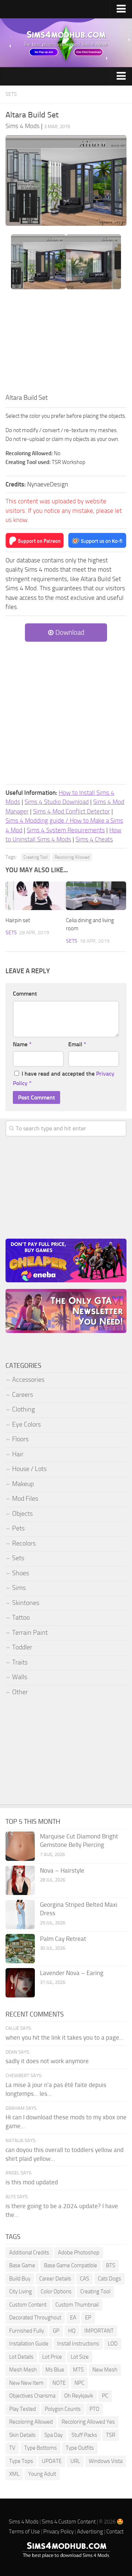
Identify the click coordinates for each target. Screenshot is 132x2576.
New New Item (26, 2383)
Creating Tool (36, 857)
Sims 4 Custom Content (69, 2522)
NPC (79, 2383)
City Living (21, 2291)
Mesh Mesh (23, 2370)
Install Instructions (78, 2344)
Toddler (22, 1647)
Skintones (26, 1603)
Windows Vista (106, 2461)
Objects (22, 1514)
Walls (20, 1677)
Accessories (28, 1380)
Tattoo (21, 1617)
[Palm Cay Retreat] (20, 1949)
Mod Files (25, 1499)
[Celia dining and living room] (96, 896)
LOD (113, 2344)
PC (105, 2396)
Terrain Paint (30, 1633)
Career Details (55, 2279)
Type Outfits (80, 2448)
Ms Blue (55, 2370)
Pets (18, 1528)
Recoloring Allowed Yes (88, 2422)
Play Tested (23, 2409)
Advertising (90, 2532)
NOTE (59, 2383)
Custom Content (28, 2305)
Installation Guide (29, 2344)
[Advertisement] (66, 343)
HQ (72, 2331)
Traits (20, 1662)
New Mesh (105, 2370)
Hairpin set (18, 920)
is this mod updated (32, 2182)
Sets (11, 94)
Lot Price (52, 2357)
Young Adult (42, 2474)
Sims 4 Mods (24, 2522)
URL (75, 2461)
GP (56, 2331)
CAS (85, 2279)
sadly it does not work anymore (47, 2061)
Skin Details (22, 2435)
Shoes (21, 1573)
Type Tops (21, 2461)
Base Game (22, 2265)
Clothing (23, 1409)
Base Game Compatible (71, 2265)
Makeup (23, 1484)
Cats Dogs (109, 2279)
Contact (115, 2532)
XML (14, 2474)
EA (73, 2318)
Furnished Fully (27, 2331)
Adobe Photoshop (79, 2253)
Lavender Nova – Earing (72, 1973)
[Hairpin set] (36, 896)
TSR (111, 2435)
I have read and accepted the (64, 1078)
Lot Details (21, 2357)
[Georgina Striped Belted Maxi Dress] (20, 1914)
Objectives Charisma (32, 2396)
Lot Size (80, 2357)
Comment (25, 994)
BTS (111, 2265)
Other (20, 1692)
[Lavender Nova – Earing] (20, 1983)
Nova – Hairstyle (62, 1870)
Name (22, 1044)
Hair (18, 1454)
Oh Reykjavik (79, 2396)
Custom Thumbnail (77, 2305)
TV (12, 2448)
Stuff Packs (84, 2435)
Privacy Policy (58, 2532)
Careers (23, 1395)
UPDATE (52, 2461)
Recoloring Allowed (72, 857)
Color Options (56, 2291)
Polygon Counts (63, 2409)
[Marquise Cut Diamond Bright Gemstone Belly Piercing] (20, 1846)
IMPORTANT (99, 2331)
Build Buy (20, 2279)
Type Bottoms (41, 2448)
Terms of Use (24, 2532)
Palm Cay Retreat (63, 1939)
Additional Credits (29, 2253)
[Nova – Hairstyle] (20, 1880)
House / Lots (29, 1469)
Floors (20, 1439)
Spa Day (54, 2435)
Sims (19, 1588)
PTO (94, 2409)
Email (77, 1044)
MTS (78, 2370)
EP (88, 2318)
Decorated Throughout (35, 2318)
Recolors (24, 1543)
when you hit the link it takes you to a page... (65, 2037)
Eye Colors (26, 1424)
